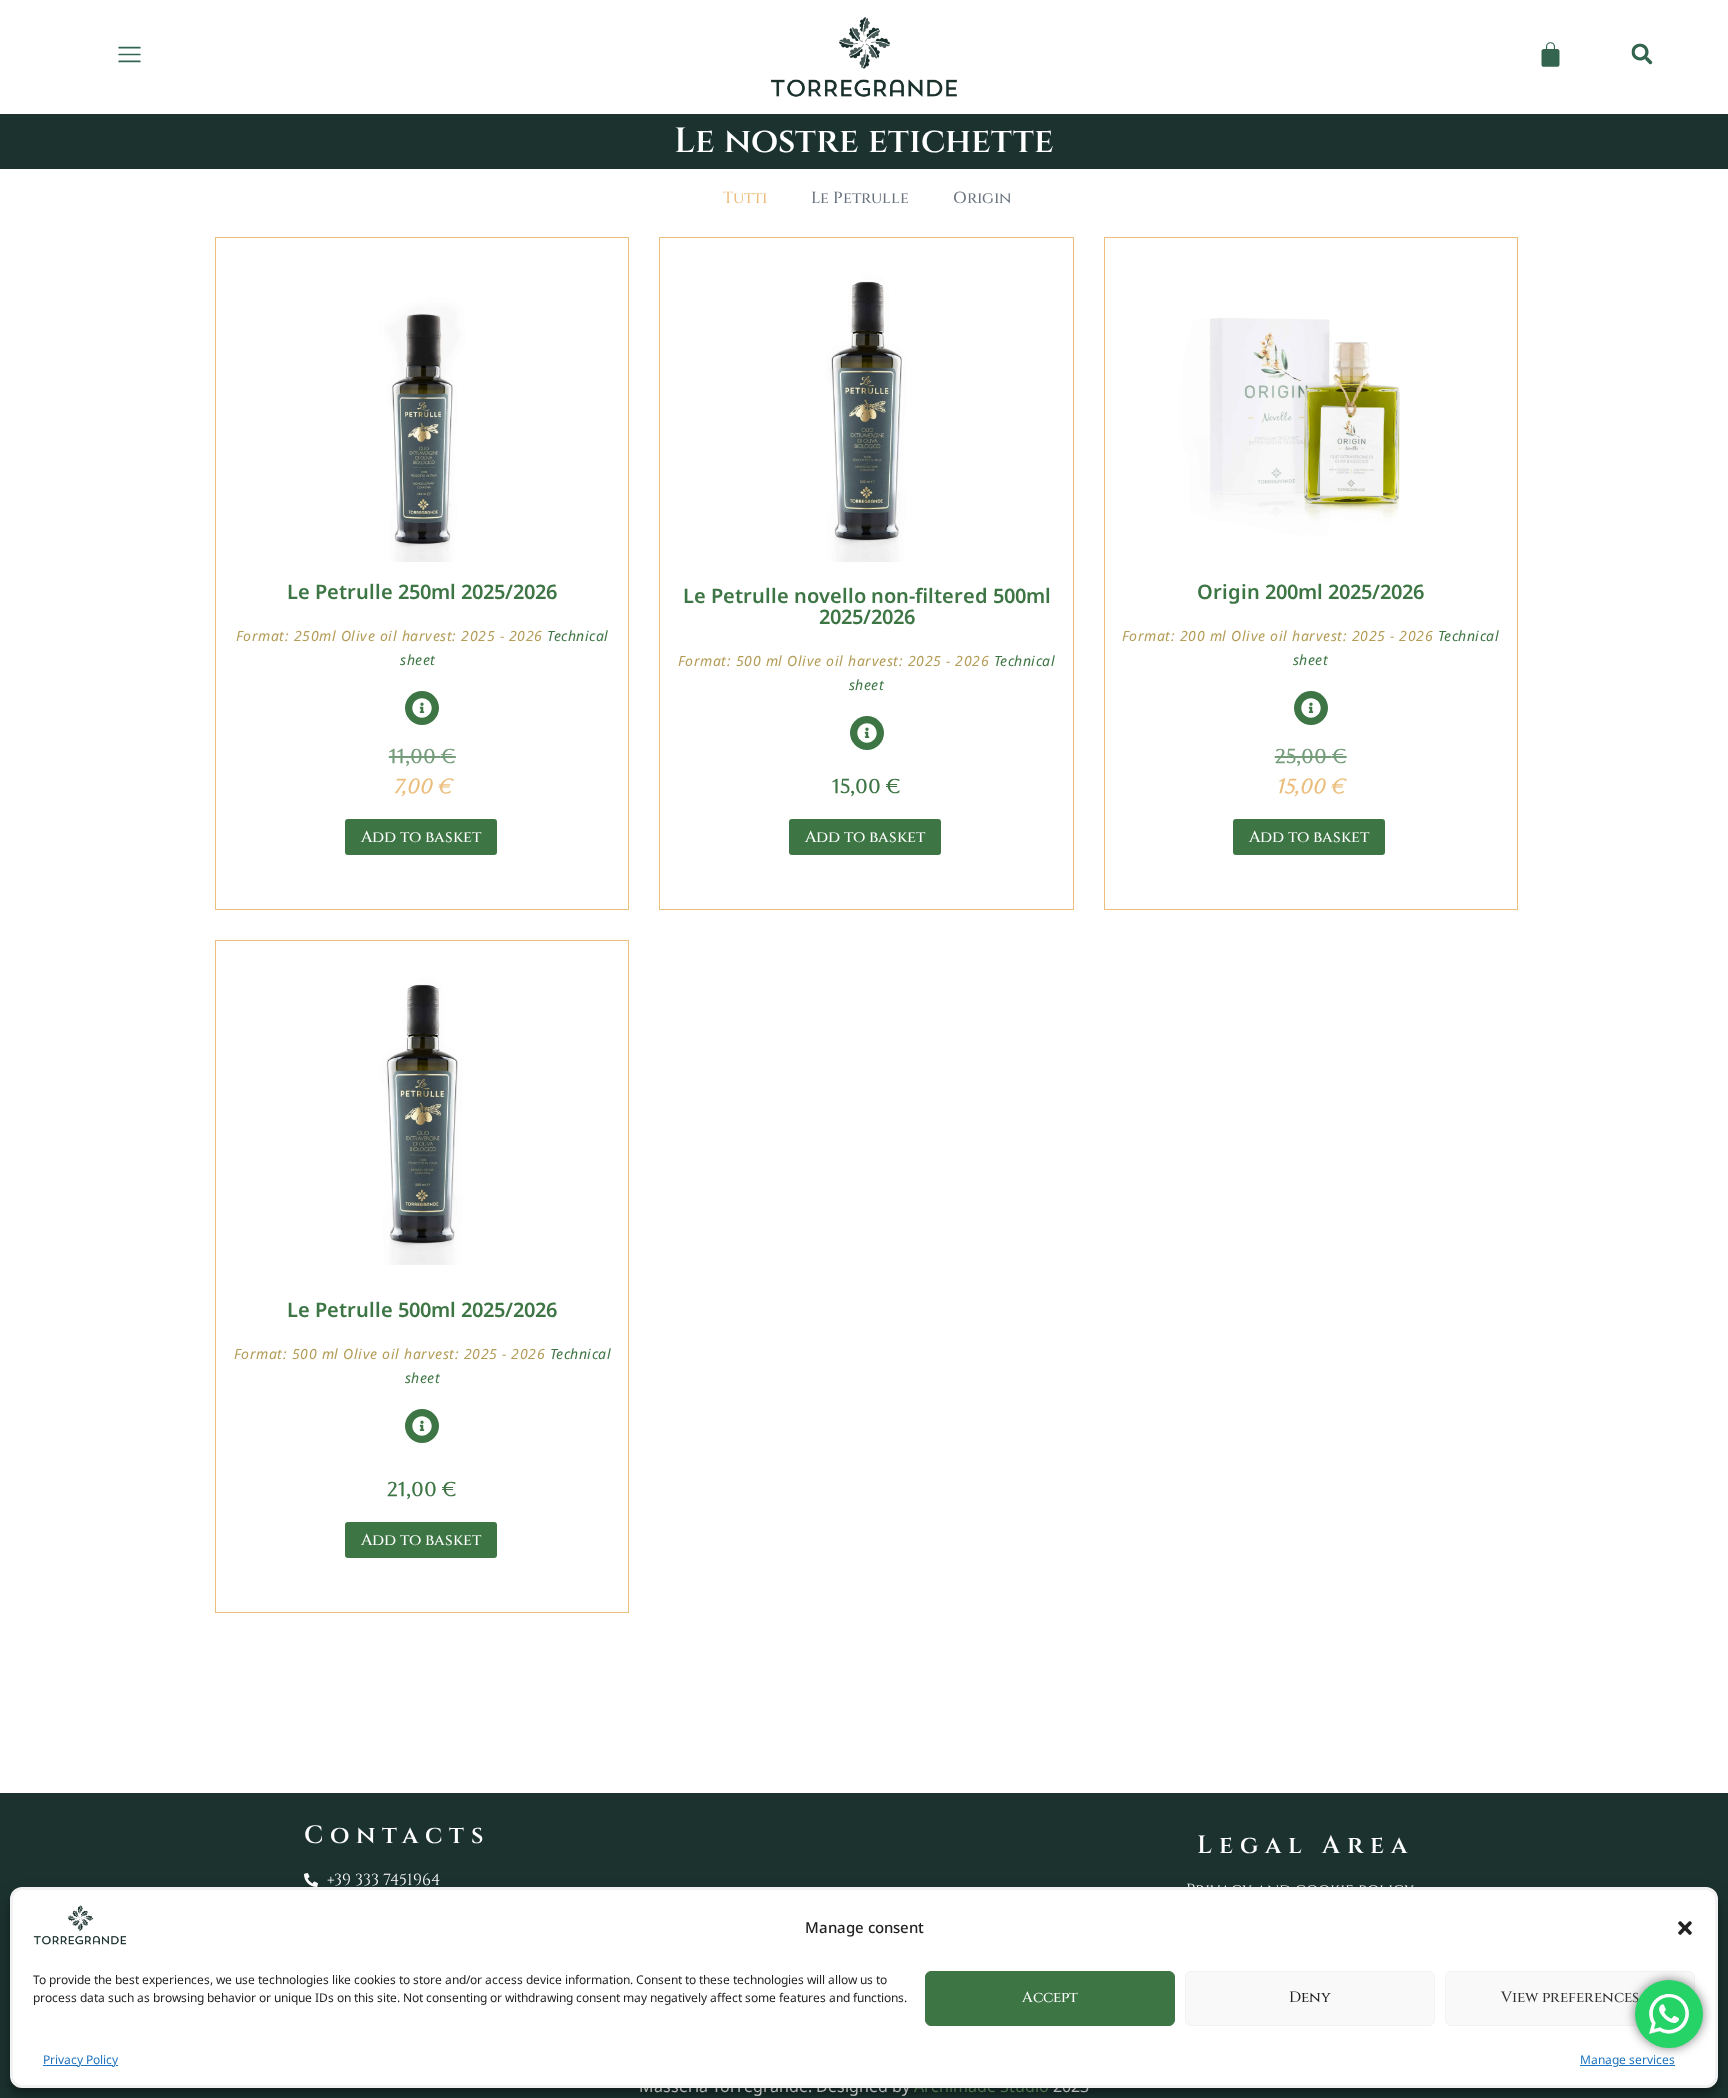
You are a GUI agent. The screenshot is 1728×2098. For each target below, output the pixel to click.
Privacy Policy (80, 2059)
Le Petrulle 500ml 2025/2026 (422, 1309)
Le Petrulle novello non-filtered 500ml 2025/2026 (867, 606)
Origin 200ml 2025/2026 (1310, 591)
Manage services (1627, 2059)
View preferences (1570, 1997)
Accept (1050, 1997)
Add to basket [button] (421, 837)
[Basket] (1550, 54)
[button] (1685, 1928)
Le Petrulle (860, 198)
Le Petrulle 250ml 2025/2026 (422, 591)
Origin (982, 198)
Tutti (745, 198)
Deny (1310, 1997)
